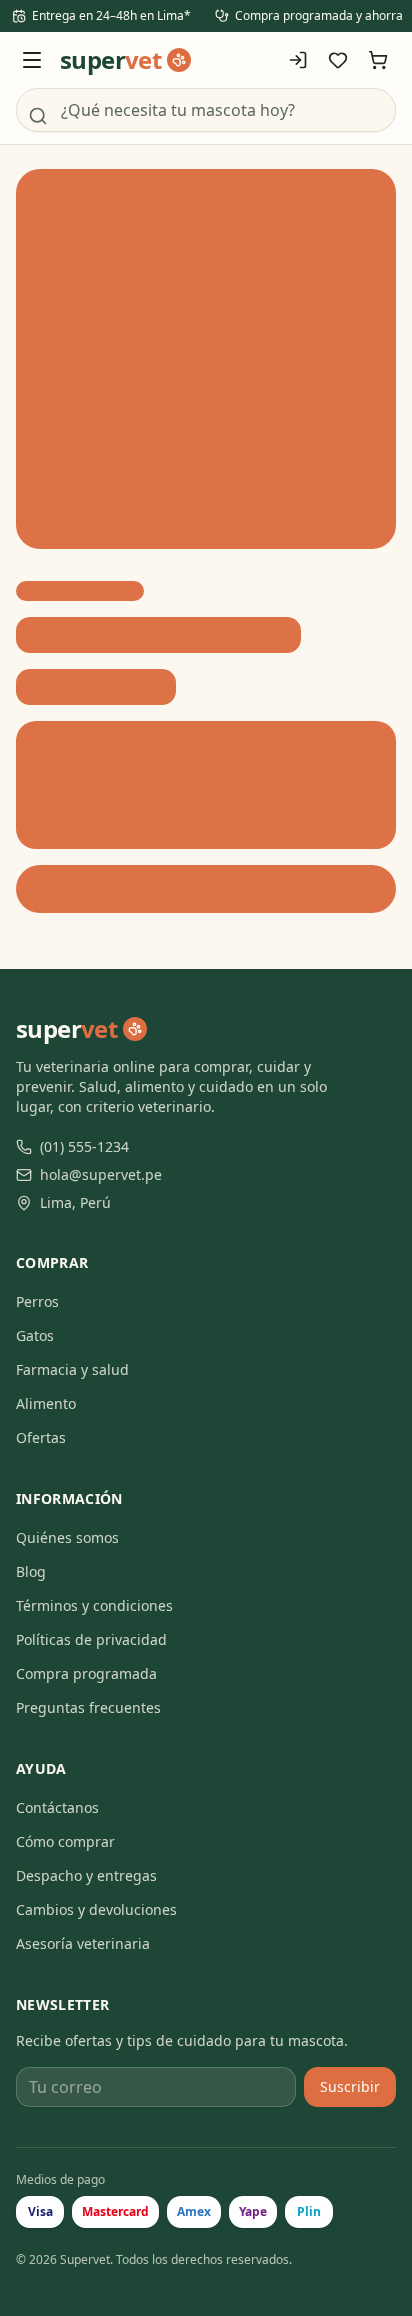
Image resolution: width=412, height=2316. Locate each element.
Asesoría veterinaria (83, 1943)
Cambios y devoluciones (96, 1909)
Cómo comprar (65, 1841)
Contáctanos (57, 1807)
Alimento (46, 1403)
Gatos (35, 1335)
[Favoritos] (338, 60)
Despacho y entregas (86, 1875)
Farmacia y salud (72, 1369)
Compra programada (86, 1673)
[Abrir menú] (32, 60)
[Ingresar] (298, 60)
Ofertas (41, 1437)
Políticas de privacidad (91, 1639)
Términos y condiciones (94, 1605)
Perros (37, 1301)
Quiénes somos (67, 1537)
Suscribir (350, 2086)
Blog (31, 1571)
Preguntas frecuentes (88, 1707)
